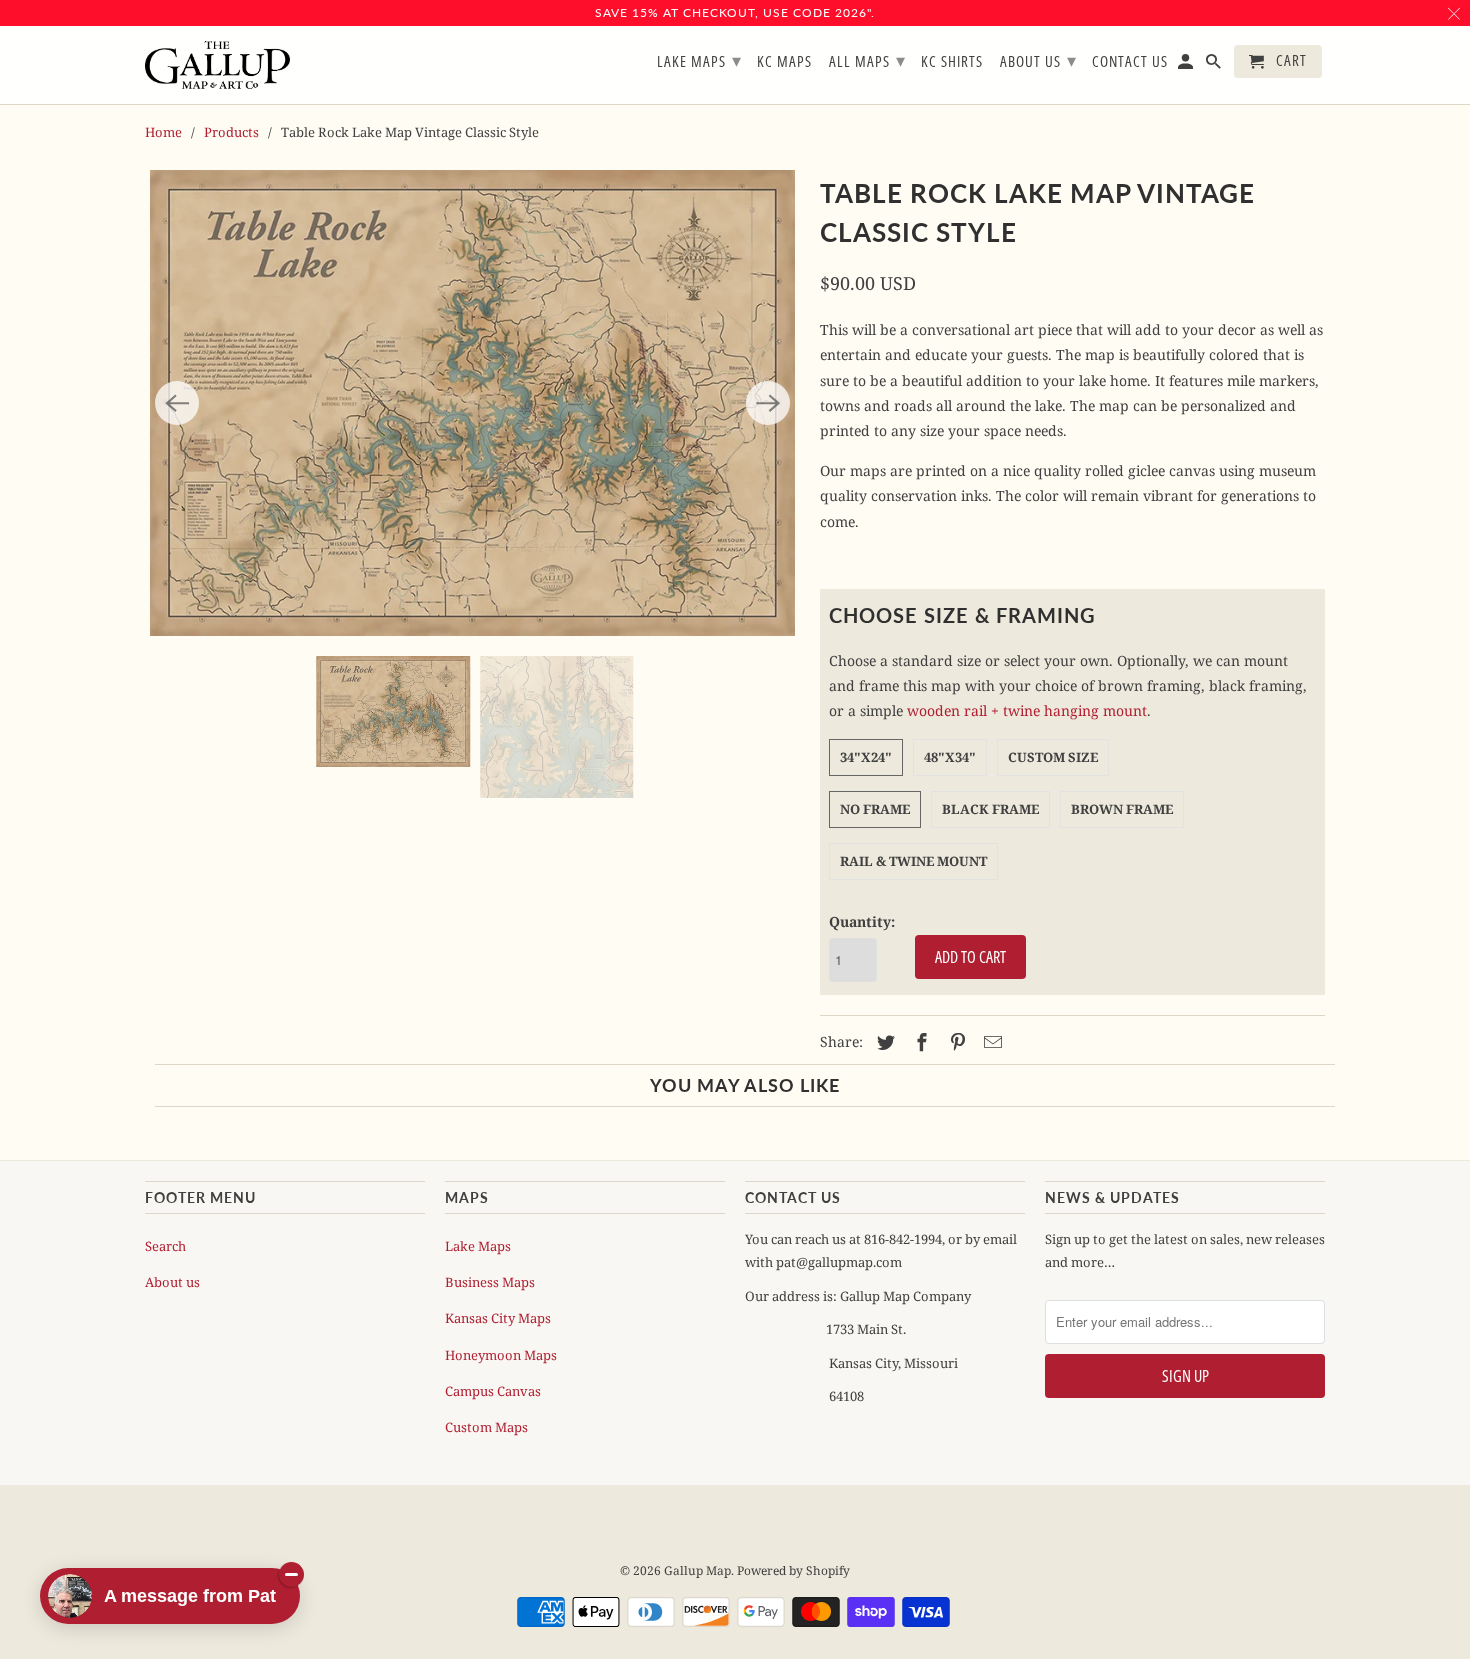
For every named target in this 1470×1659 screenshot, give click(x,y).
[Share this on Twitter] (883, 1042)
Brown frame (1122, 809)
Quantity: (862, 921)
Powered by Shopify (793, 1570)
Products (231, 132)
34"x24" (866, 757)
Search (165, 1246)
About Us (1038, 60)
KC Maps (784, 62)
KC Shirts (952, 62)
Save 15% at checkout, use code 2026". (735, 12)
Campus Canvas (493, 1391)
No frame (875, 809)
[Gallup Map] (217, 65)
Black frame (990, 809)
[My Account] (1187, 65)
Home (163, 132)
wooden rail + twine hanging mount (1027, 710)
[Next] (768, 403)
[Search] (1215, 65)
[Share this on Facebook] (919, 1042)
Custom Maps (486, 1427)
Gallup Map (697, 1570)
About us (172, 1282)
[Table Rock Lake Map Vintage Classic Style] (472, 403)
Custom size (1053, 757)
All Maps (867, 60)
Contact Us (1130, 62)
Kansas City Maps (498, 1318)
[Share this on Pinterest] (955, 1042)
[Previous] (177, 403)
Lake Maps (478, 1246)
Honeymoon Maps (501, 1355)
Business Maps (490, 1282)
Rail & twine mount (913, 861)
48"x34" (950, 757)
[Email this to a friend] (990, 1042)
